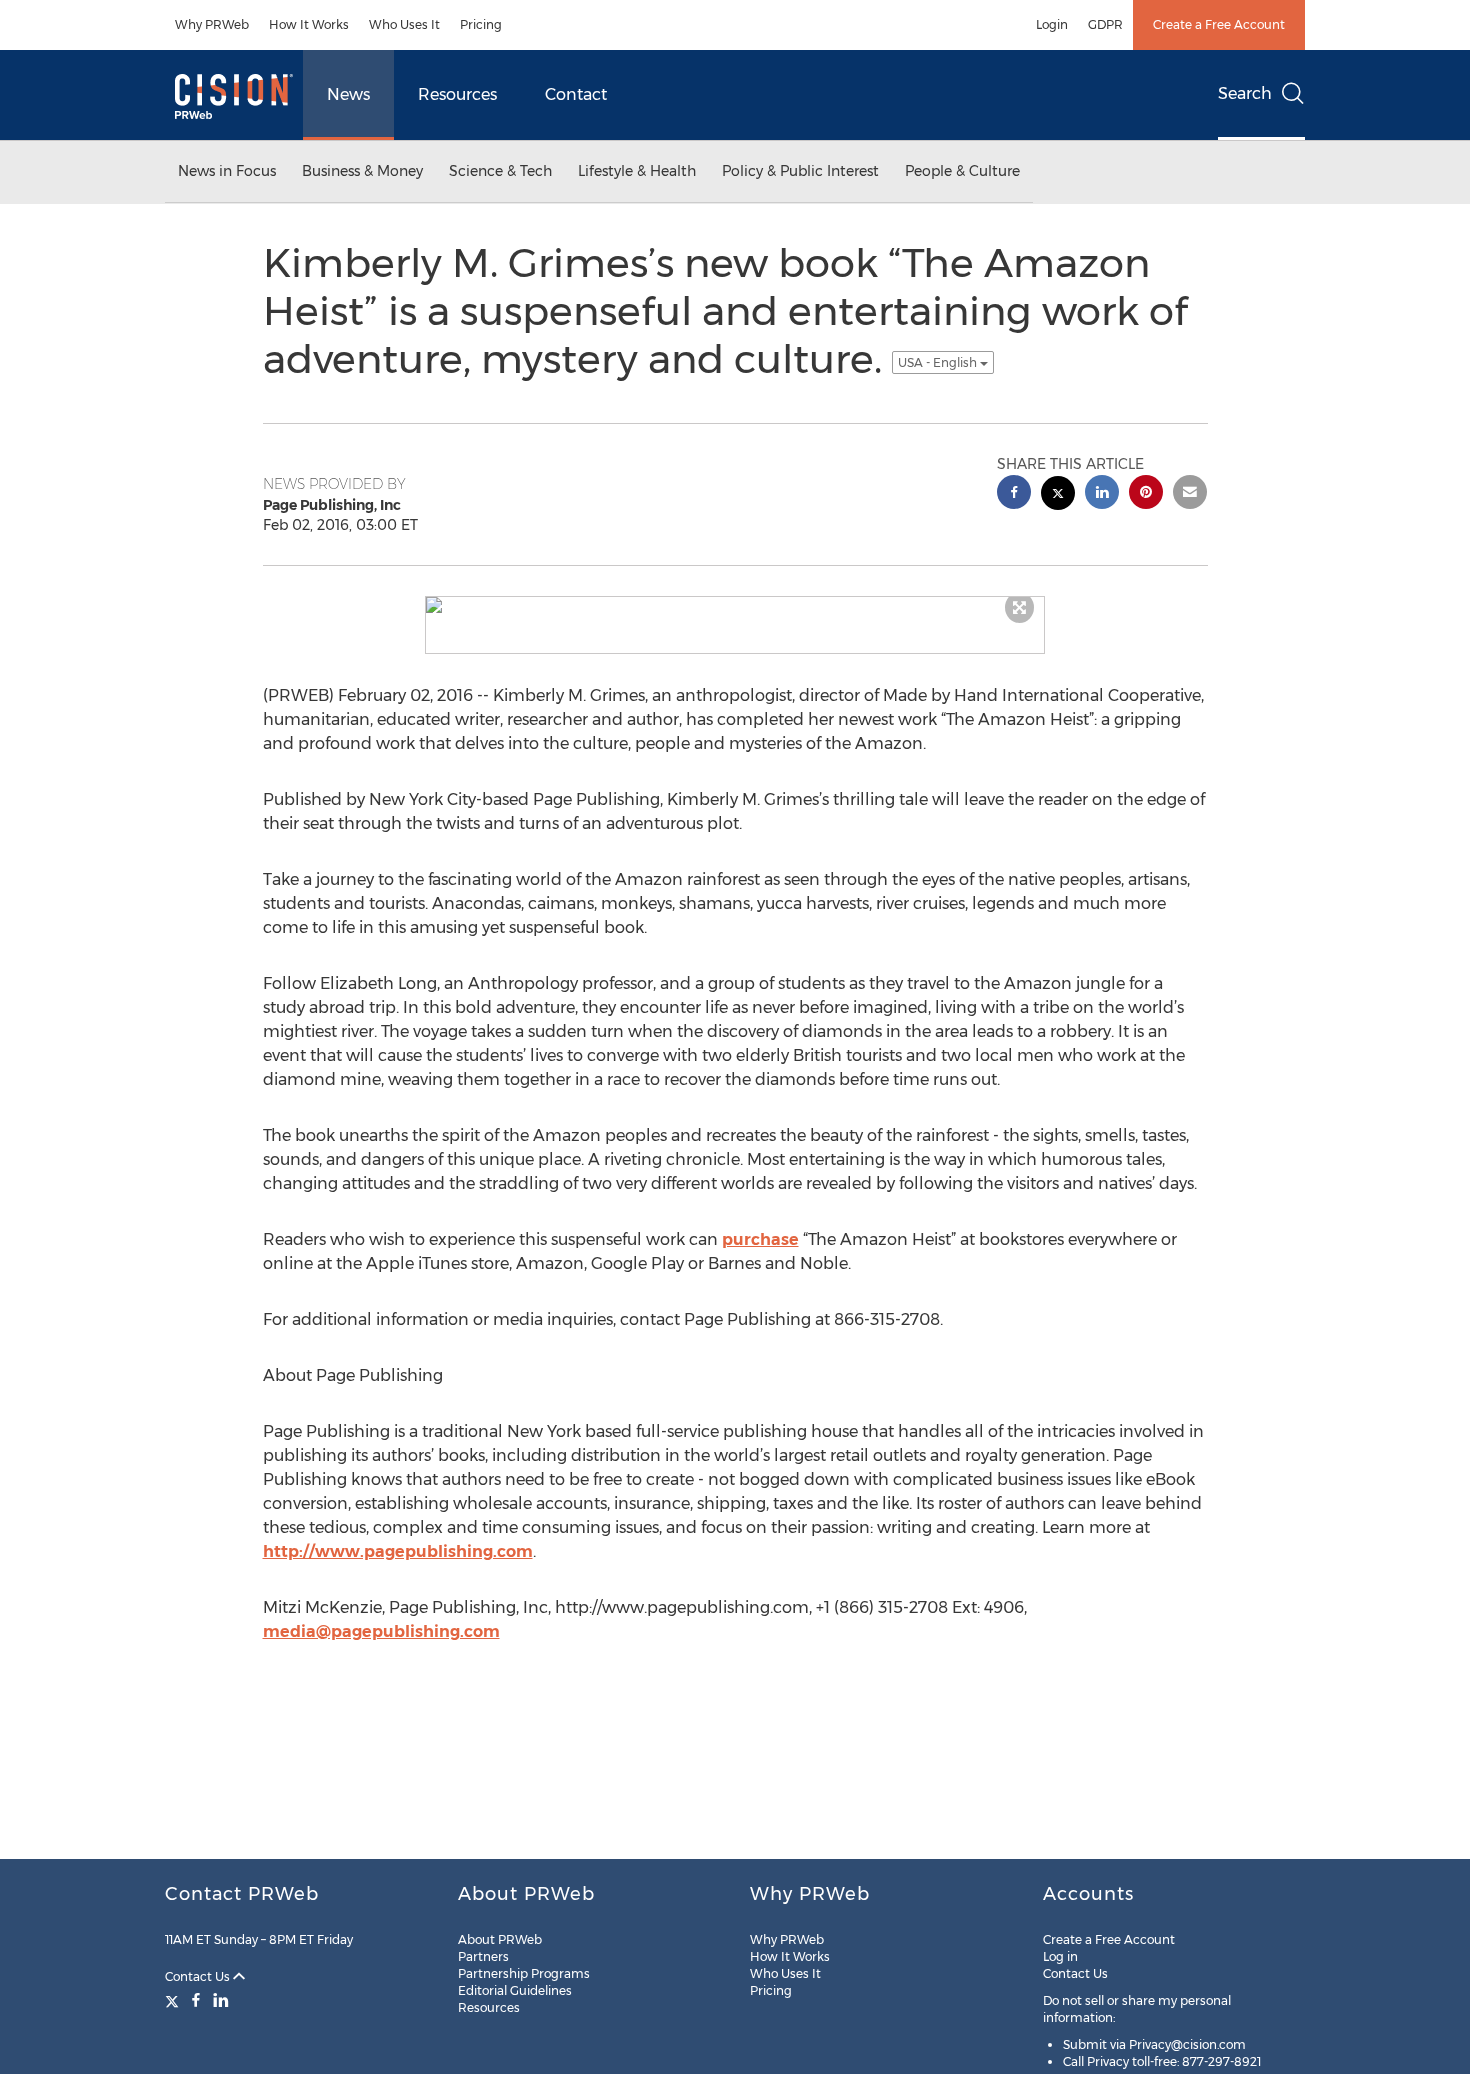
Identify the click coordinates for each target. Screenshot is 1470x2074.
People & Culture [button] (962, 171)
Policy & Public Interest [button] (800, 171)
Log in (1060, 1956)
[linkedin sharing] (1102, 494)
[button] (735, 605)
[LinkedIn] (221, 2000)
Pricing (481, 24)
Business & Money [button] (362, 171)
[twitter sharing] (1058, 495)
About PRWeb (500, 1939)
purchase (760, 1239)
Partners (483, 1956)
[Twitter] (174, 2000)
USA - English (939, 362)
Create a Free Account (1219, 24)
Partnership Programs (524, 1973)
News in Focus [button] (227, 171)
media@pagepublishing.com (381, 1631)
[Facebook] (196, 2000)
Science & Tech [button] (500, 171)
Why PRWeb (212, 24)
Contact (576, 94)
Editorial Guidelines (515, 1990)
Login (1052, 24)
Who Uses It (404, 24)
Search (1245, 93)
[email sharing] (1190, 494)
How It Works (309, 24)
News (348, 94)
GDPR (1105, 24)
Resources (457, 94)
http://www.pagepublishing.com (398, 1551)
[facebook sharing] (1014, 494)
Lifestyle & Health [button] (637, 171)
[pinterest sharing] (1146, 494)
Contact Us (199, 1976)
